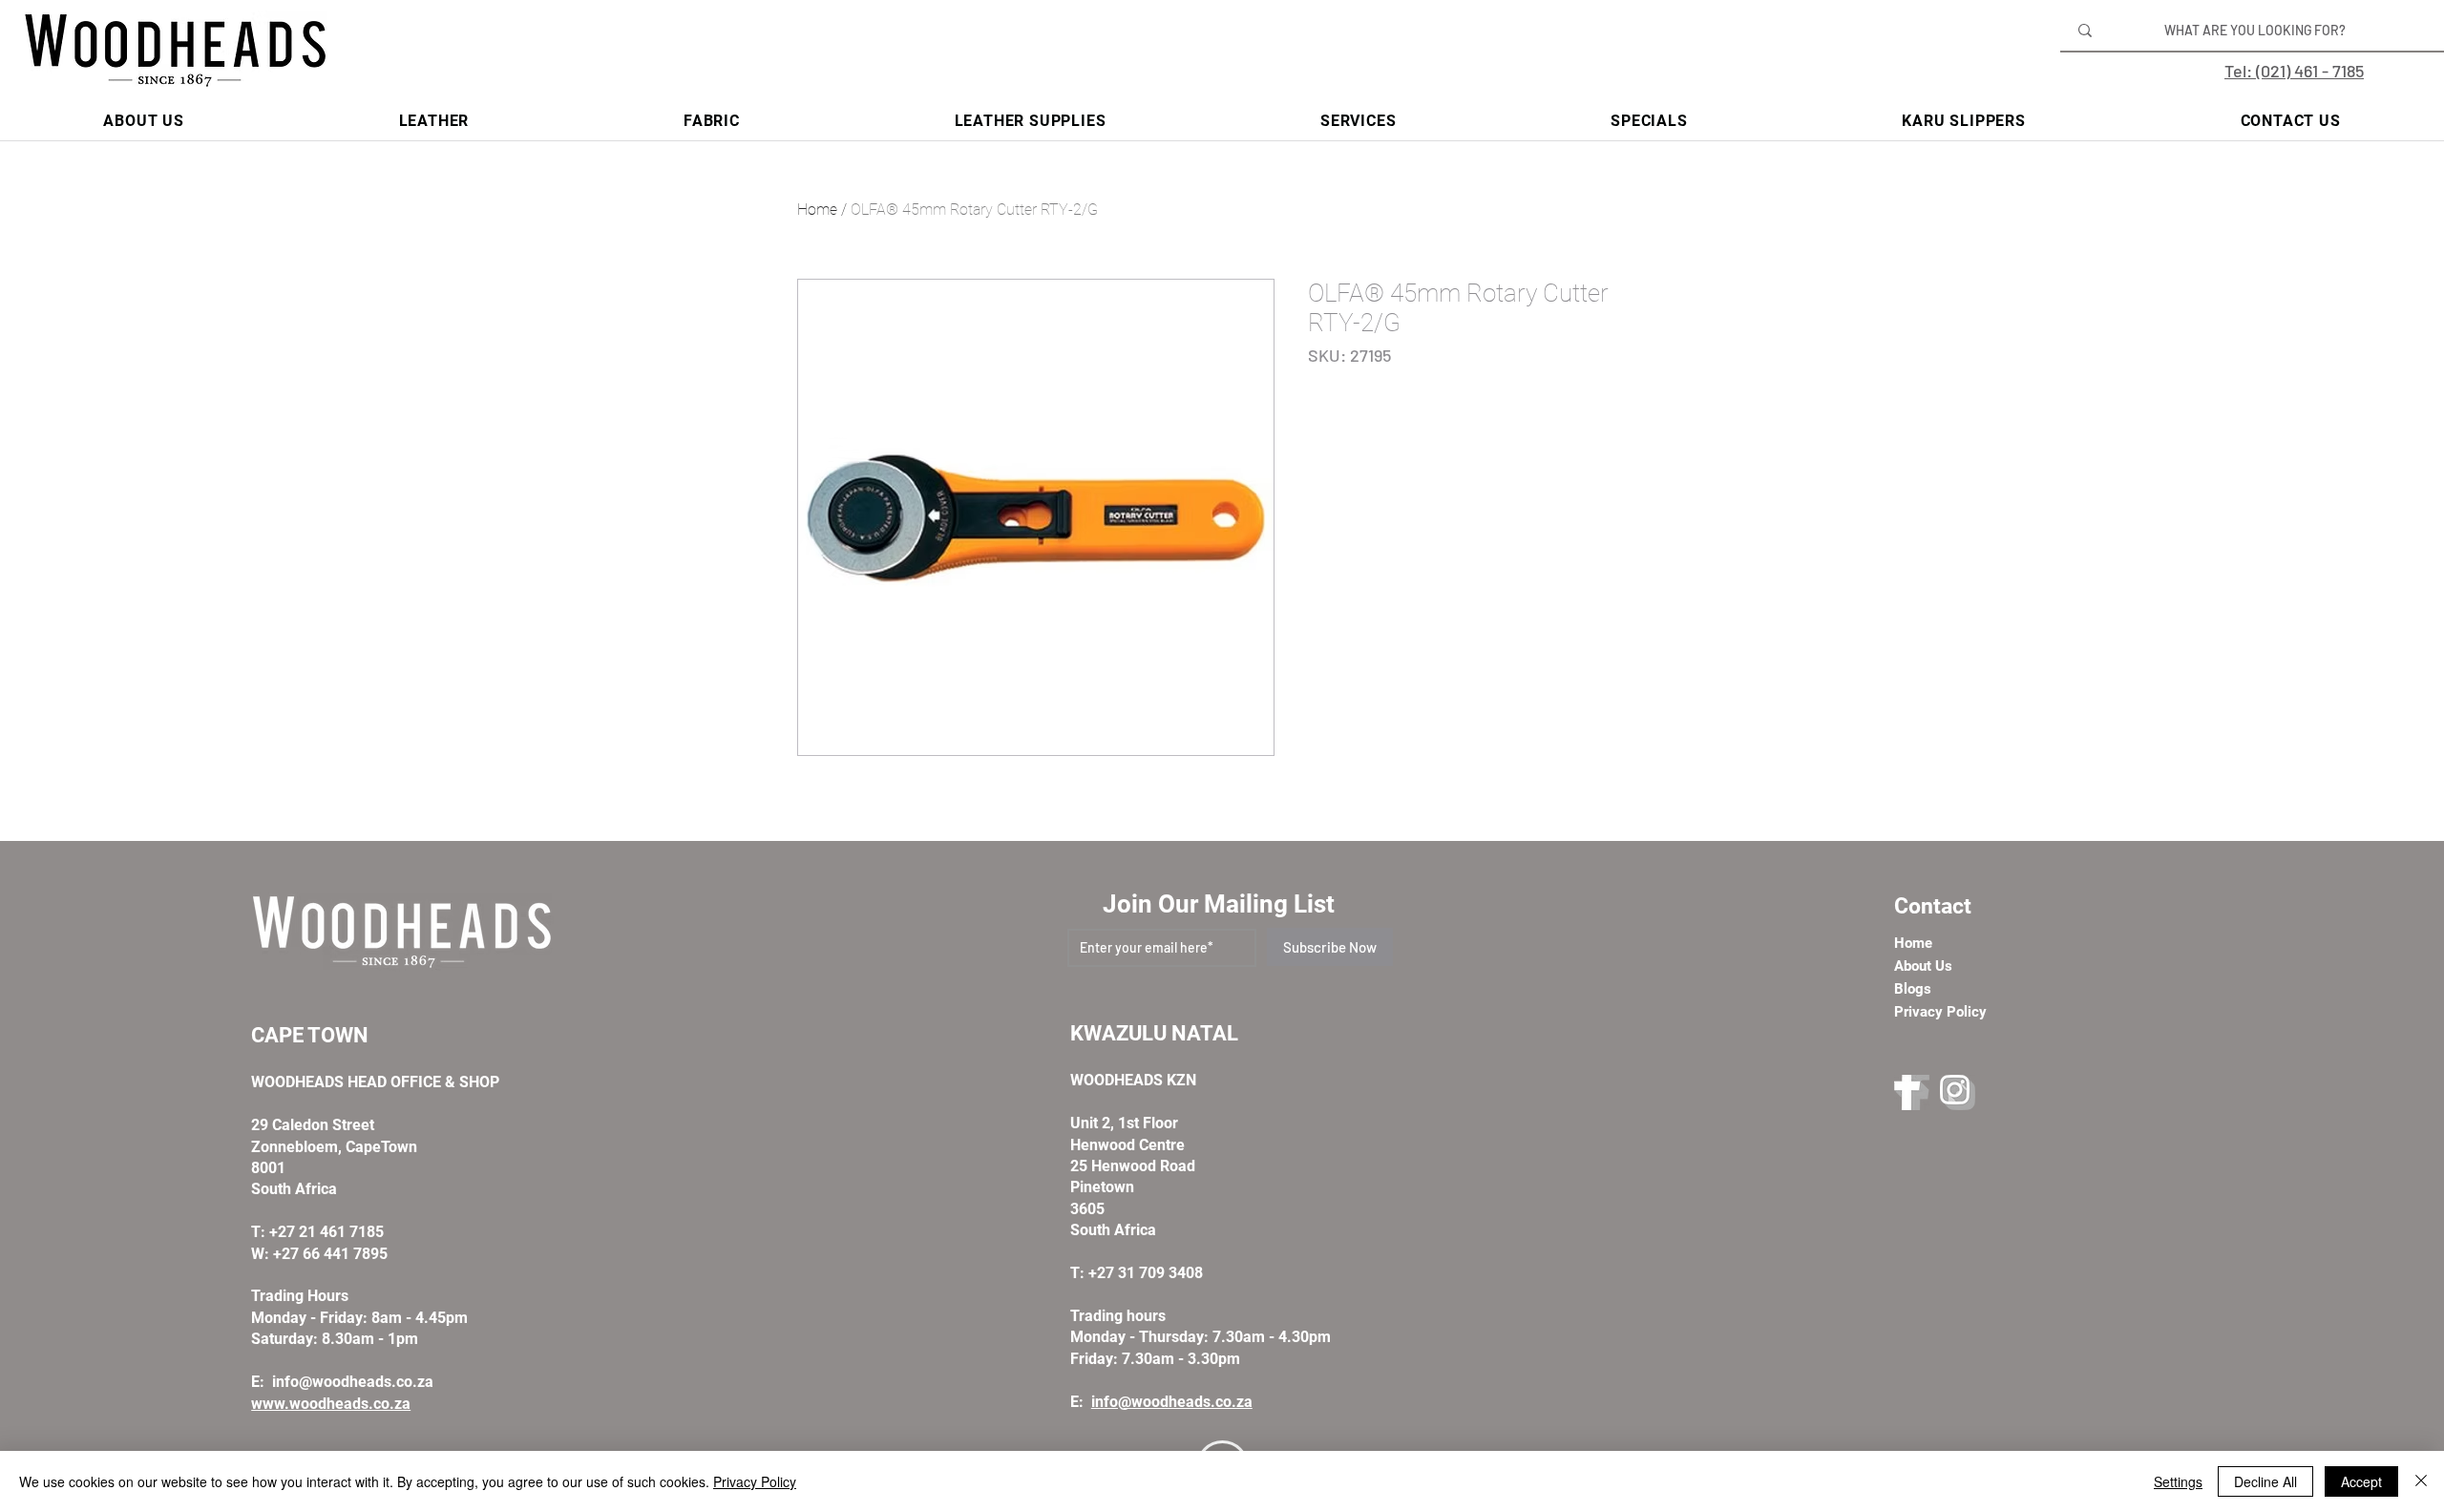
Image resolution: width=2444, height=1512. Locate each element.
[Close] (2421, 1481)
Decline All (2265, 1481)
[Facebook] (1912, 1092)
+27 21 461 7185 (327, 1232)
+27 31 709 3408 (1146, 1273)
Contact (1933, 906)
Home (817, 210)
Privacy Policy (755, 1481)
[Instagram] (1958, 1092)
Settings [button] (2178, 1481)
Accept (2361, 1481)
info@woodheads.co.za (353, 1382)
